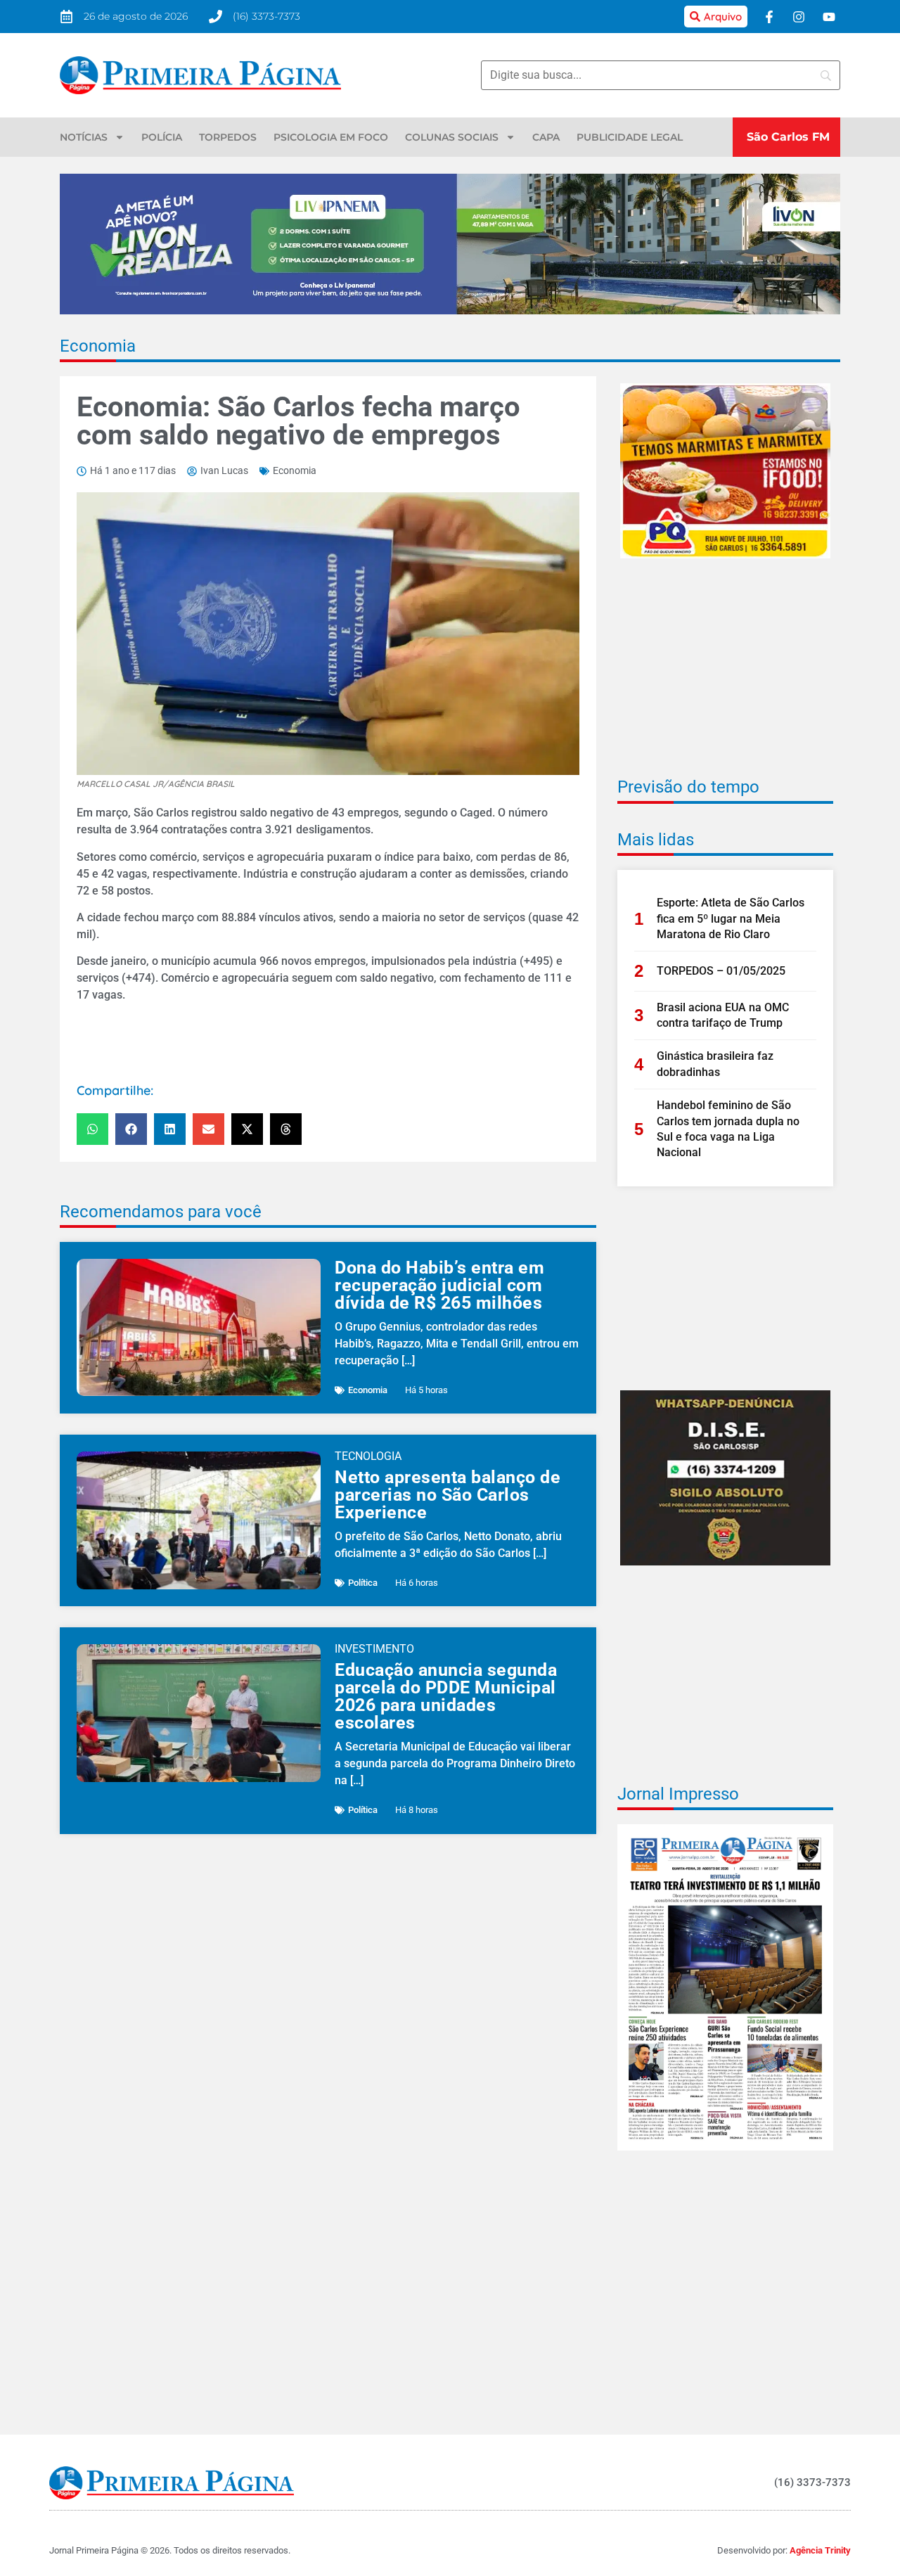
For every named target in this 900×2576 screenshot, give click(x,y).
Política (363, 1583)
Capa (546, 137)
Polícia (162, 137)
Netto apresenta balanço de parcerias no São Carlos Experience (448, 1495)
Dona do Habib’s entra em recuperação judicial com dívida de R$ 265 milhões (439, 1285)
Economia (98, 346)
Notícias (84, 137)
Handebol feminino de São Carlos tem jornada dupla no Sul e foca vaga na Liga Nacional (728, 1129)
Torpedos (228, 137)
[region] (717, 2474)
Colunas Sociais (452, 137)
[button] (92, 1129)
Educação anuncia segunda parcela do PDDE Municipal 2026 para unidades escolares (446, 1696)
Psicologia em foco (331, 137)
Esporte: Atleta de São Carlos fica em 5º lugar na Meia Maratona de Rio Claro (731, 918)
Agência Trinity (820, 2550)
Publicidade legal (630, 137)
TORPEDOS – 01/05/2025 (721, 971)
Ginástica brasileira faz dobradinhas (715, 1064)
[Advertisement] (725, 677)
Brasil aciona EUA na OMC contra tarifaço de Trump (723, 1015)
